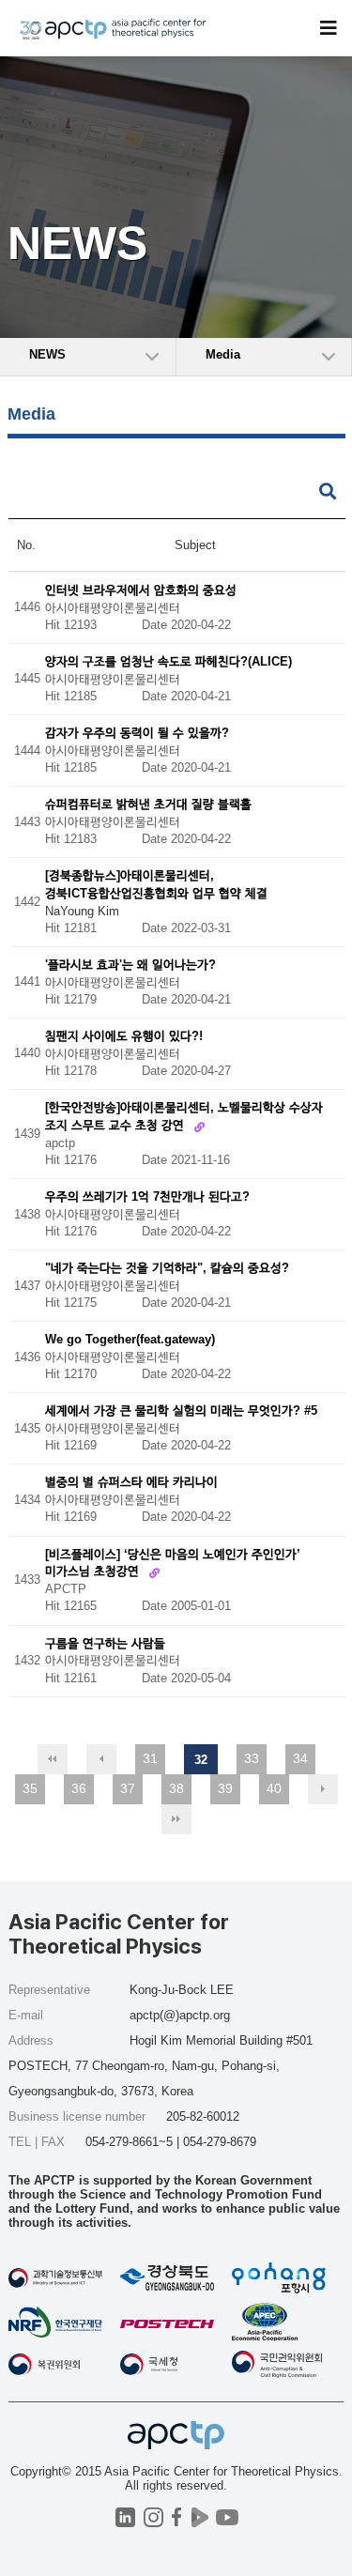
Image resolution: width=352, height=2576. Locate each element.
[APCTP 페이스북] (177, 2517)
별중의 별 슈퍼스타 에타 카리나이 (131, 1483)
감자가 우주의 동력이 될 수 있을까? (137, 734)
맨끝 (176, 1819)
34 (300, 1758)
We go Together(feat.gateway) (130, 1340)
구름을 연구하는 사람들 (105, 1643)
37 (128, 1788)
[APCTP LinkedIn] (125, 2517)
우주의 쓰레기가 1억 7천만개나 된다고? (147, 1197)
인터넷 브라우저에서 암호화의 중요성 (141, 590)
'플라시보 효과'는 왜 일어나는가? (130, 965)
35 (30, 1788)
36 (79, 1788)
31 (150, 1758)
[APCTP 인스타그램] (153, 2517)
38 (176, 1788)
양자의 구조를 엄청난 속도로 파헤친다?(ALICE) (168, 662)
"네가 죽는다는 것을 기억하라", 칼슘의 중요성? (167, 1269)
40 (274, 1788)
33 (252, 1758)
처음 (53, 1759)
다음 (323, 1789)
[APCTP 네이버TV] (200, 2517)
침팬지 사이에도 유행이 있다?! (124, 1036)
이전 (101, 1759)
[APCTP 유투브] (228, 2517)
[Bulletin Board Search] (328, 492)
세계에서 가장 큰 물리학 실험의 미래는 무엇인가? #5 (181, 1411)
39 (225, 1788)
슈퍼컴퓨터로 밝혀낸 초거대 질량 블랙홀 (148, 805)
